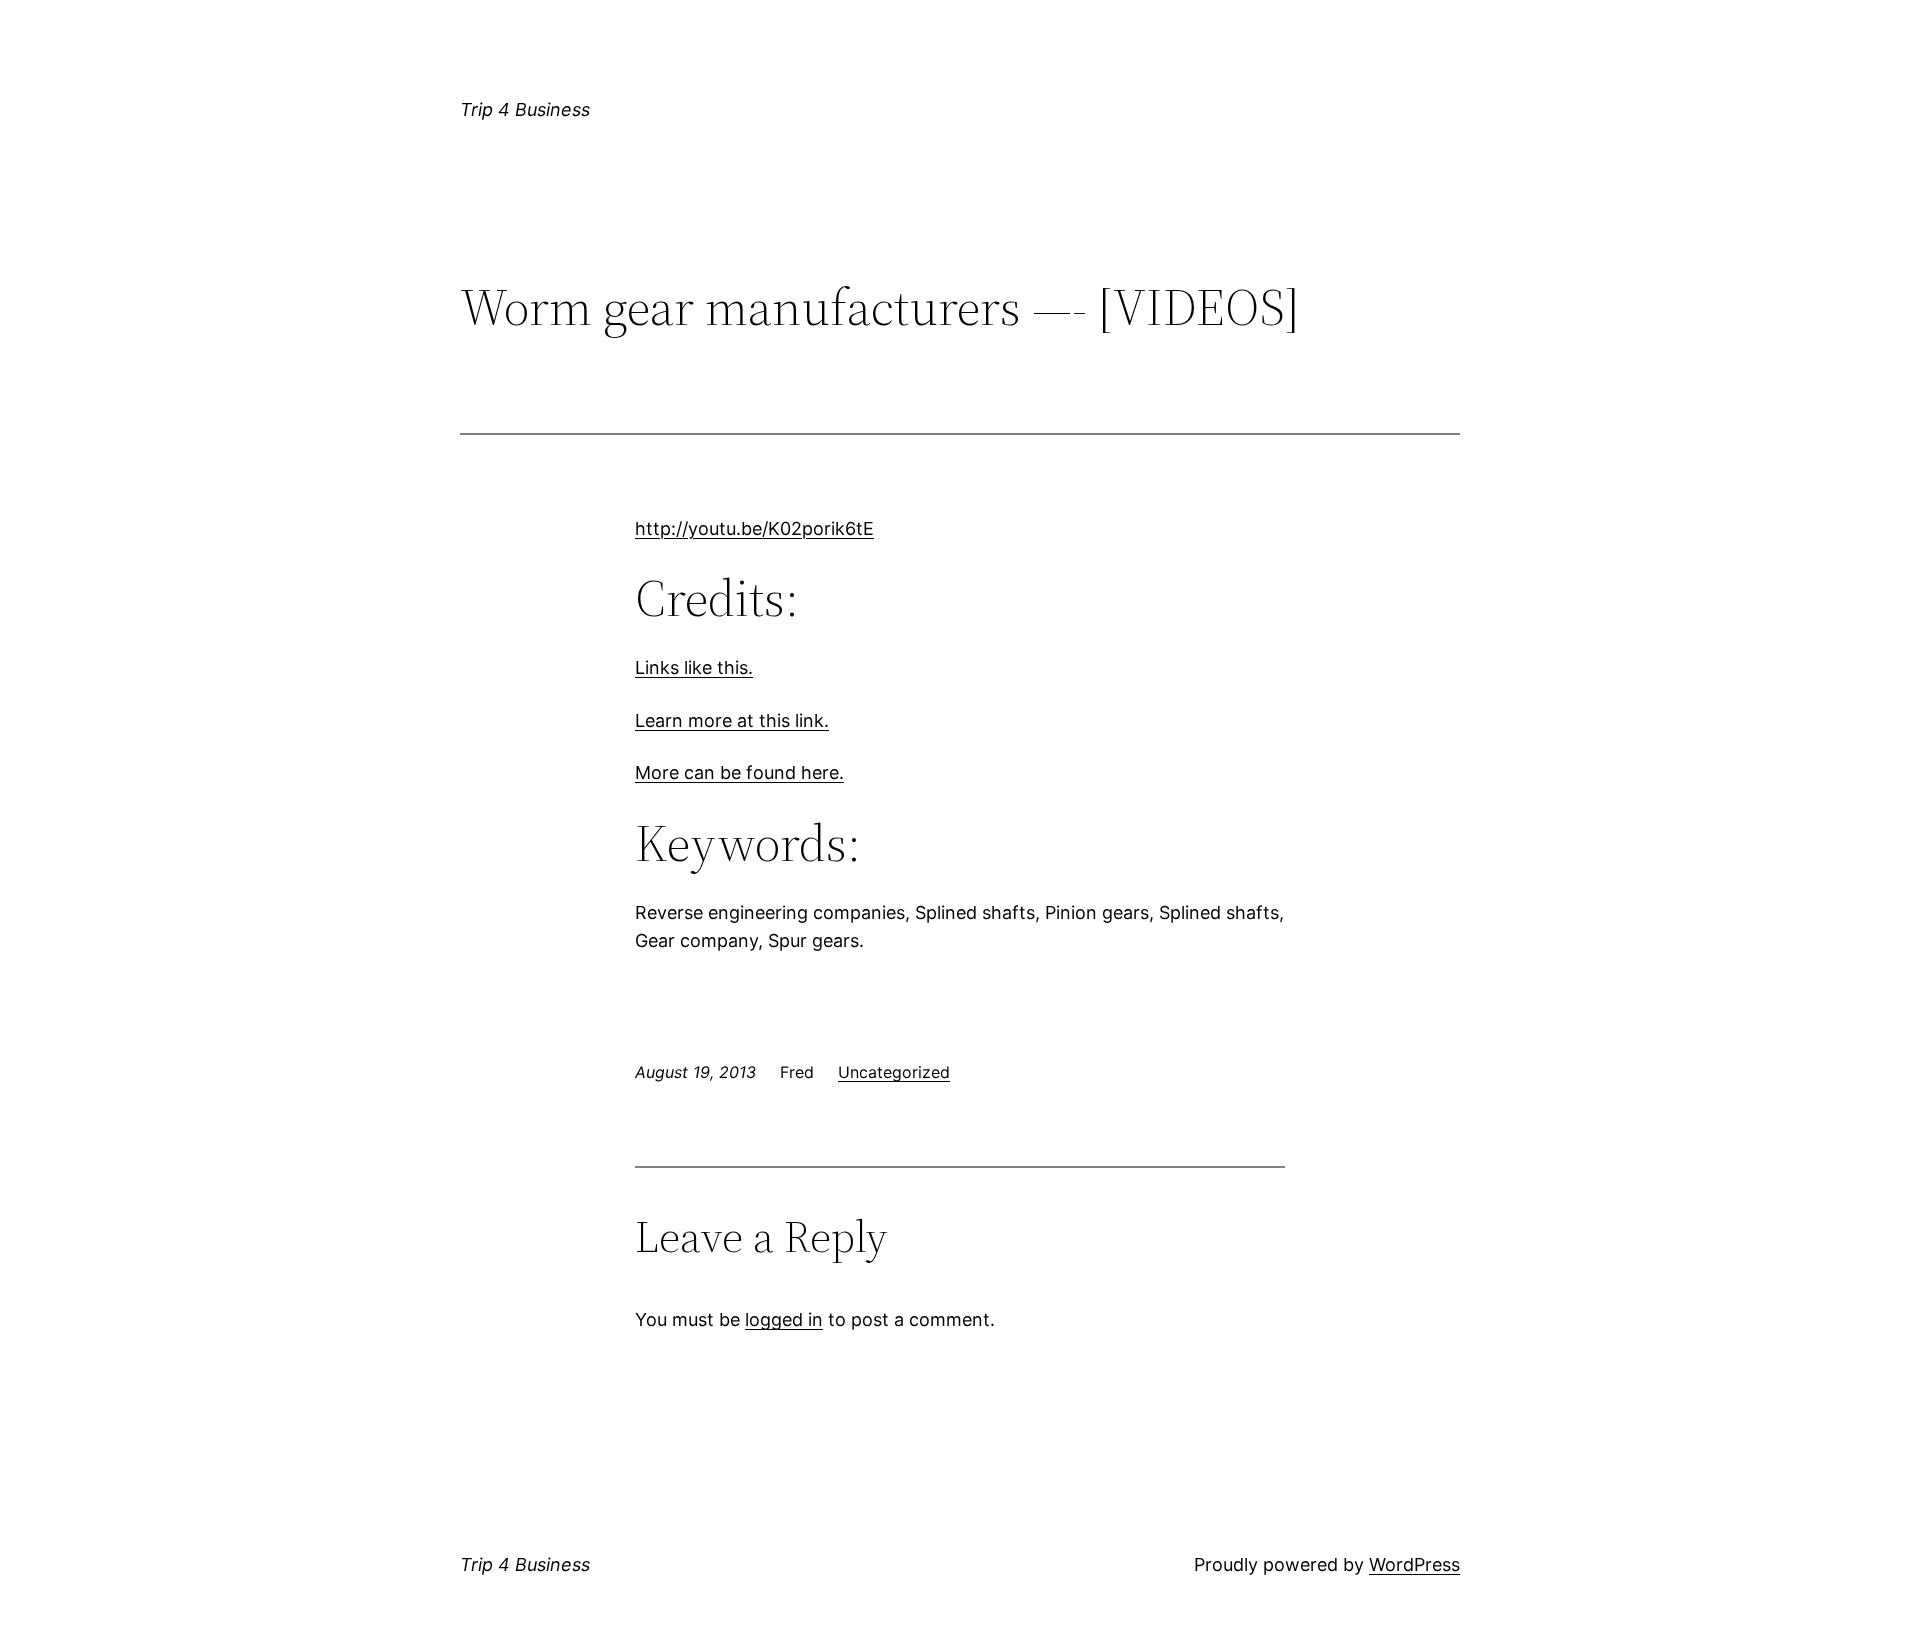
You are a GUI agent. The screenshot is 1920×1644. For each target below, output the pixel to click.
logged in (784, 1319)
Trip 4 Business (525, 109)
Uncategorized (894, 1072)
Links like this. (694, 667)
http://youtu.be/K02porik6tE (754, 528)
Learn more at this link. (732, 720)
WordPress (1414, 1564)
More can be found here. (739, 772)
